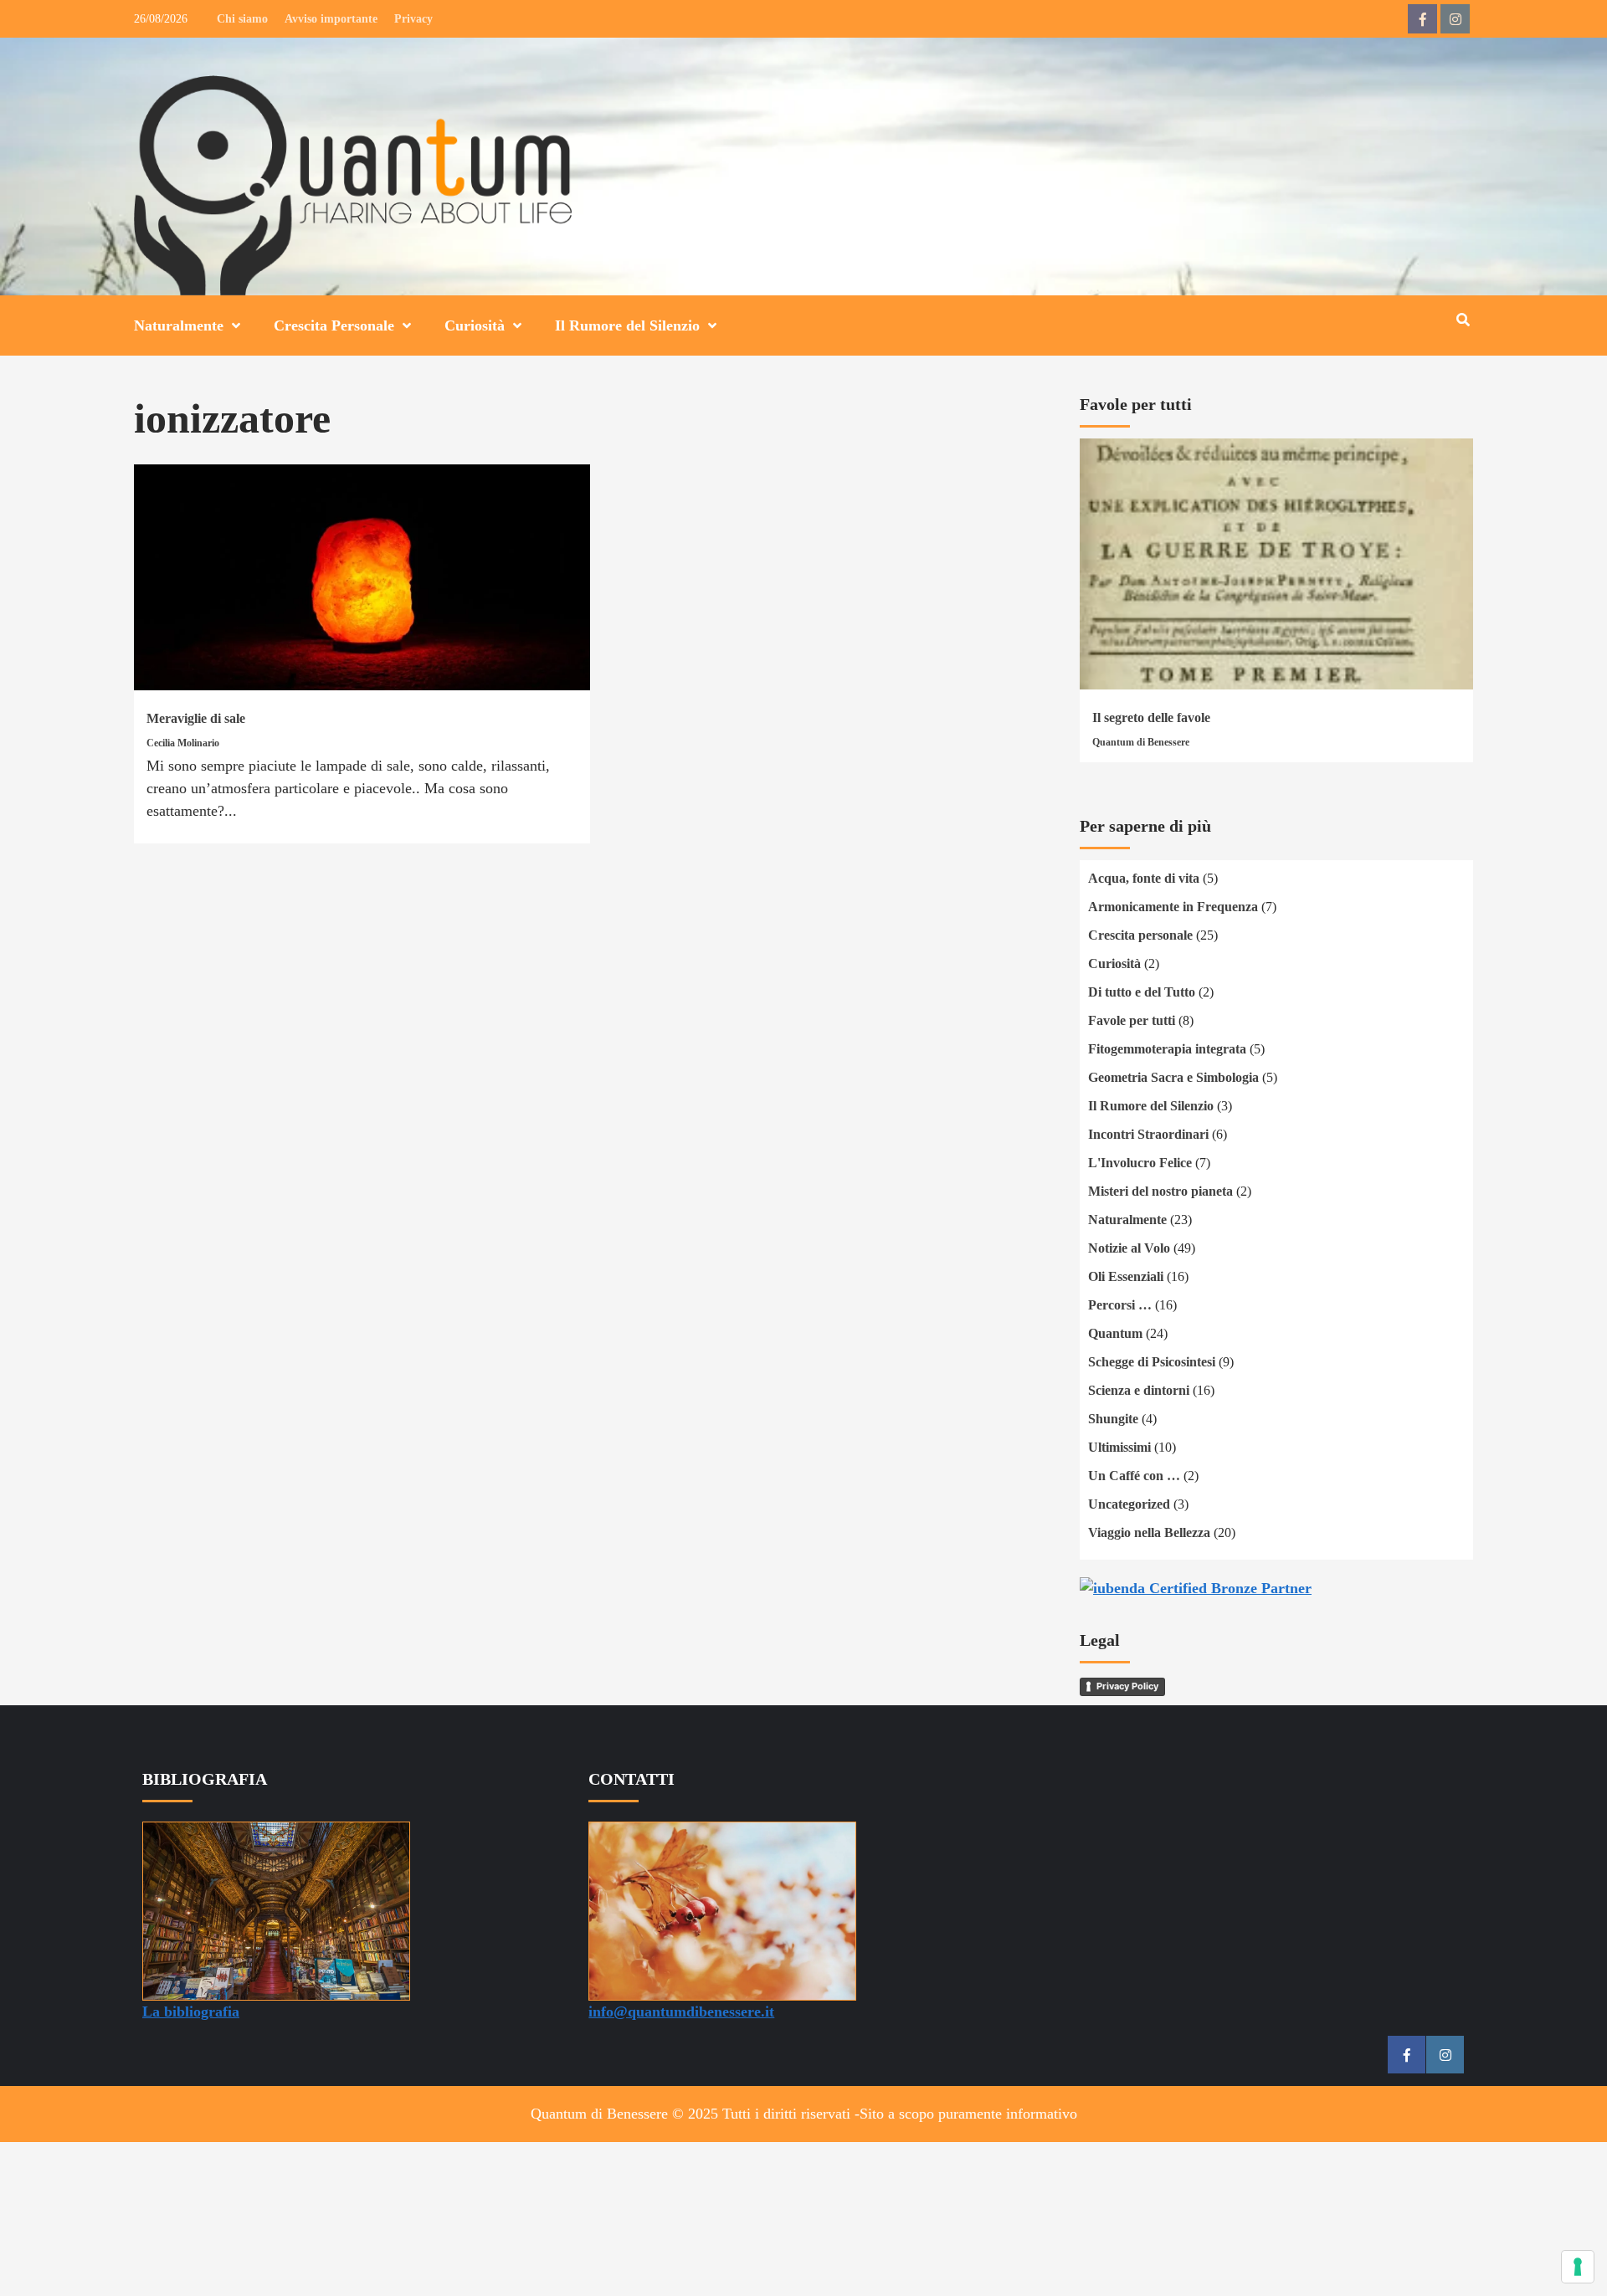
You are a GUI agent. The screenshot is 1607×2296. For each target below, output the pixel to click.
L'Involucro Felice (1140, 1163)
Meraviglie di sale (196, 718)
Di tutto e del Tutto (1142, 992)
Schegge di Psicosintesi (1152, 1362)
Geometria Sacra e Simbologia (1173, 1077)
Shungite (1113, 1419)
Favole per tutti (1132, 1020)
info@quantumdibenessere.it (681, 2012)
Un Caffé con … (1134, 1476)
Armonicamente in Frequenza (1173, 907)
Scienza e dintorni (1139, 1390)
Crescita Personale (334, 325)
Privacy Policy (1127, 1686)
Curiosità (475, 325)
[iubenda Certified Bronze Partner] (1196, 1587)
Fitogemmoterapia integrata (1167, 1049)
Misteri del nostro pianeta (1160, 1191)
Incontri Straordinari (1148, 1134)
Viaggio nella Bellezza (1149, 1532)
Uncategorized (1129, 1504)
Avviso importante (331, 19)
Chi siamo (242, 19)
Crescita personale (1140, 935)
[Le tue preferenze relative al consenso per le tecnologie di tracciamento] (1578, 2267)
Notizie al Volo (1129, 1248)
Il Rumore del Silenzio (627, 325)
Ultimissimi (1119, 1447)
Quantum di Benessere (1141, 742)
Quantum (1115, 1333)
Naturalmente (179, 325)
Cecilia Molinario (183, 743)
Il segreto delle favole (1151, 717)
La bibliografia (191, 2012)
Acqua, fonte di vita (1144, 878)
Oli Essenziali (1126, 1276)
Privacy (413, 19)
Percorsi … (1120, 1305)
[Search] (1463, 320)
